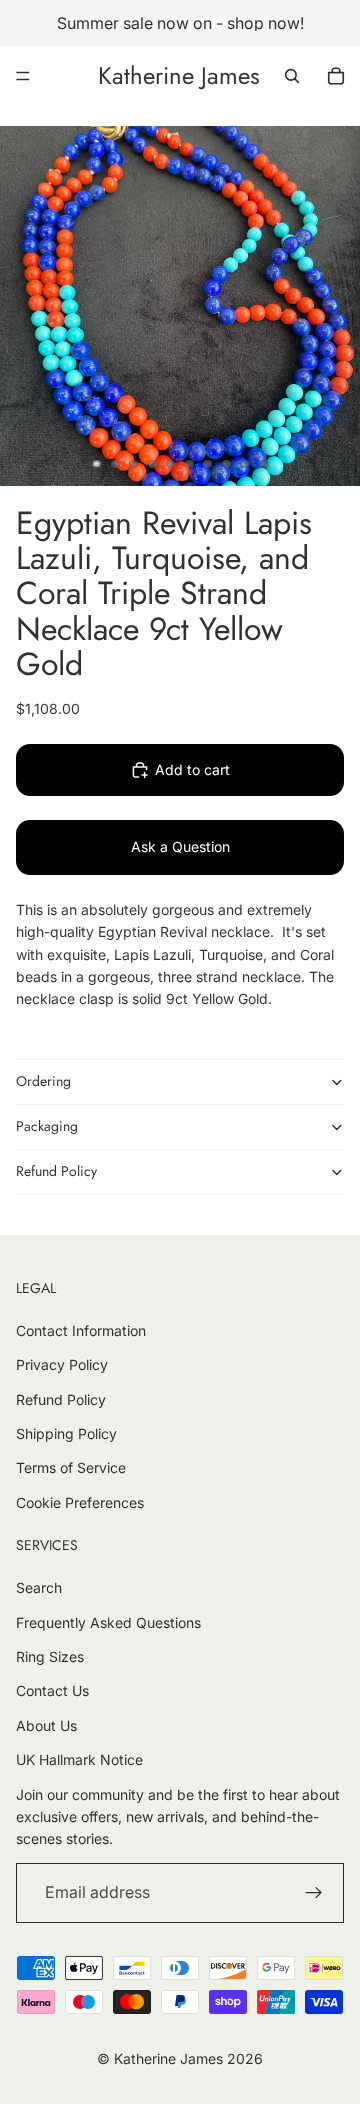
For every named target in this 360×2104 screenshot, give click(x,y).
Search (39, 1587)
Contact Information (81, 1330)
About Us (46, 1725)
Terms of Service (71, 1467)
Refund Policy (56, 1171)
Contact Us (52, 1690)
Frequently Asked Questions (108, 1622)
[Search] (292, 76)
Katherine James (168, 2058)
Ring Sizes (50, 1656)
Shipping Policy (66, 1433)
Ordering (43, 1081)
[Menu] (23, 76)
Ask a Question (180, 846)
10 (264, 464)
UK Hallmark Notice (79, 1759)
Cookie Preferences (80, 1502)
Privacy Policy (62, 1364)
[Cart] (336, 76)
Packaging (47, 1126)
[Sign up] (314, 1893)
